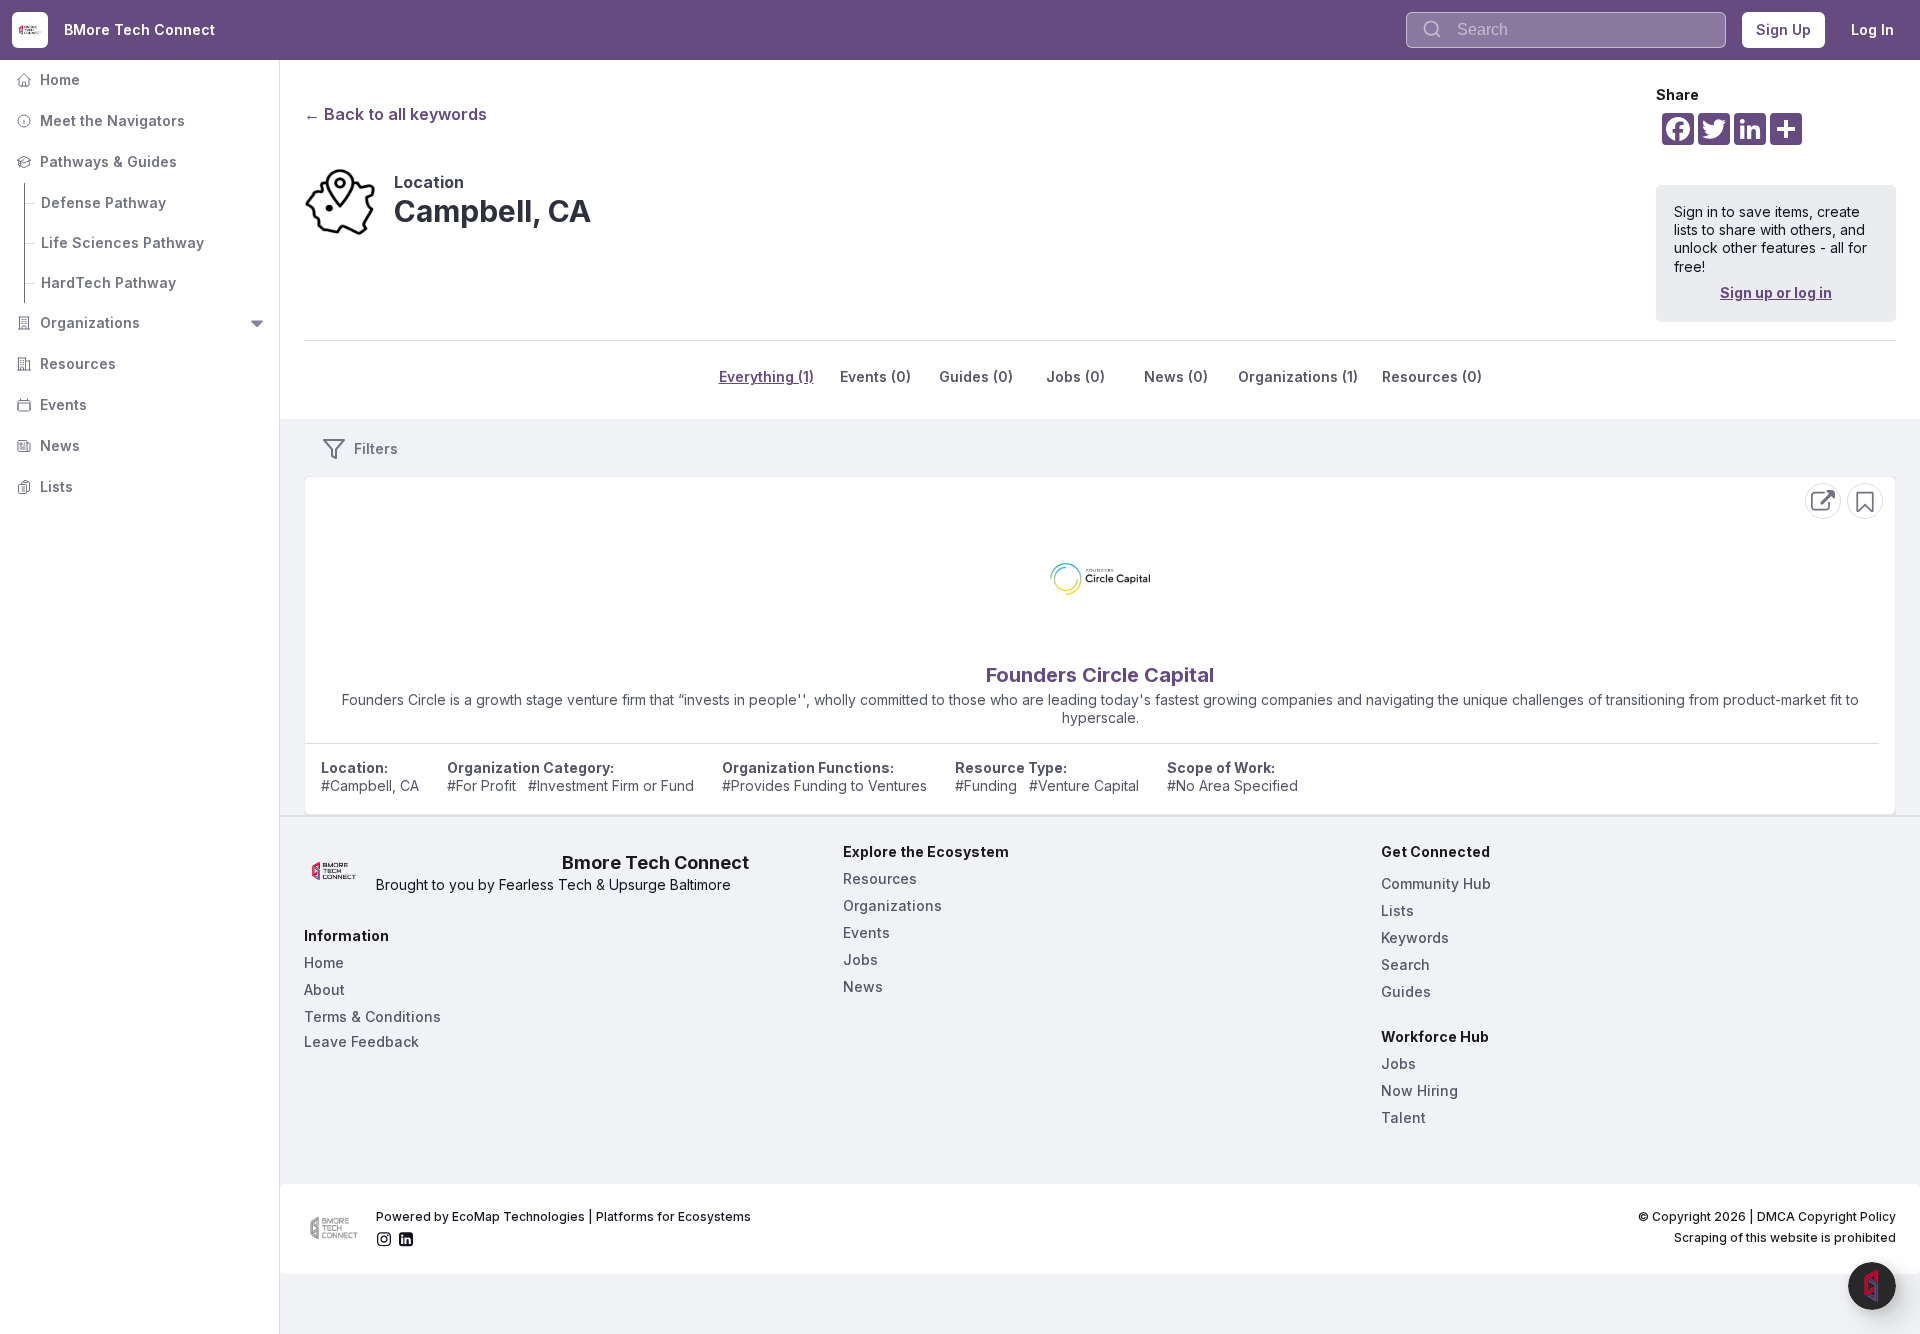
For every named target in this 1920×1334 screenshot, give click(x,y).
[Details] (1823, 501)
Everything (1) (766, 376)
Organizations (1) (1298, 376)
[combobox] (1566, 30)
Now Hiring (1419, 1090)
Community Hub (1436, 883)
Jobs (860, 959)
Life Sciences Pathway (122, 242)
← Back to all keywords (395, 114)
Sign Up (1783, 29)
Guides (1406, 991)
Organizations (76, 322)
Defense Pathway (103, 202)
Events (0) (875, 376)
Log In (1872, 29)
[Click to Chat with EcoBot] (1872, 1286)
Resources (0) (1432, 376)
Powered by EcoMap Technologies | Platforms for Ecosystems (563, 1216)
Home (46, 79)
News (46, 445)
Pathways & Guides (94, 161)
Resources (64, 363)
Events (49, 404)
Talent (1403, 1117)
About (324, 989)
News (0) (1176, 376)
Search (1405, 964)
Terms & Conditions (372, 1016)
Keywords (1415, 937)
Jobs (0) (1075, 376)
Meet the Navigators (98, 120)
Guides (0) (976, 376)
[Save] (1865, 501)
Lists (42, 486)
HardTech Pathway (108, 282)
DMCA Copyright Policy (1826, 1216)
